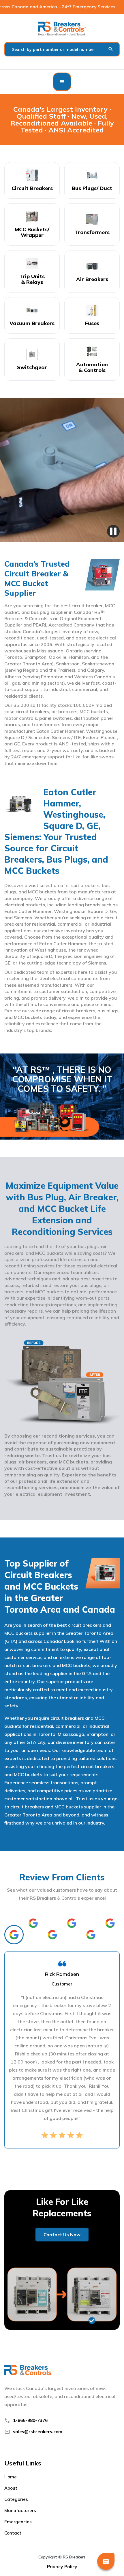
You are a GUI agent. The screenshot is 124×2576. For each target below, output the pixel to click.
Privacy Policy (62, 2566)
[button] (62, 82)
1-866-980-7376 (30, 2420)
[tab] (14, 1935)
